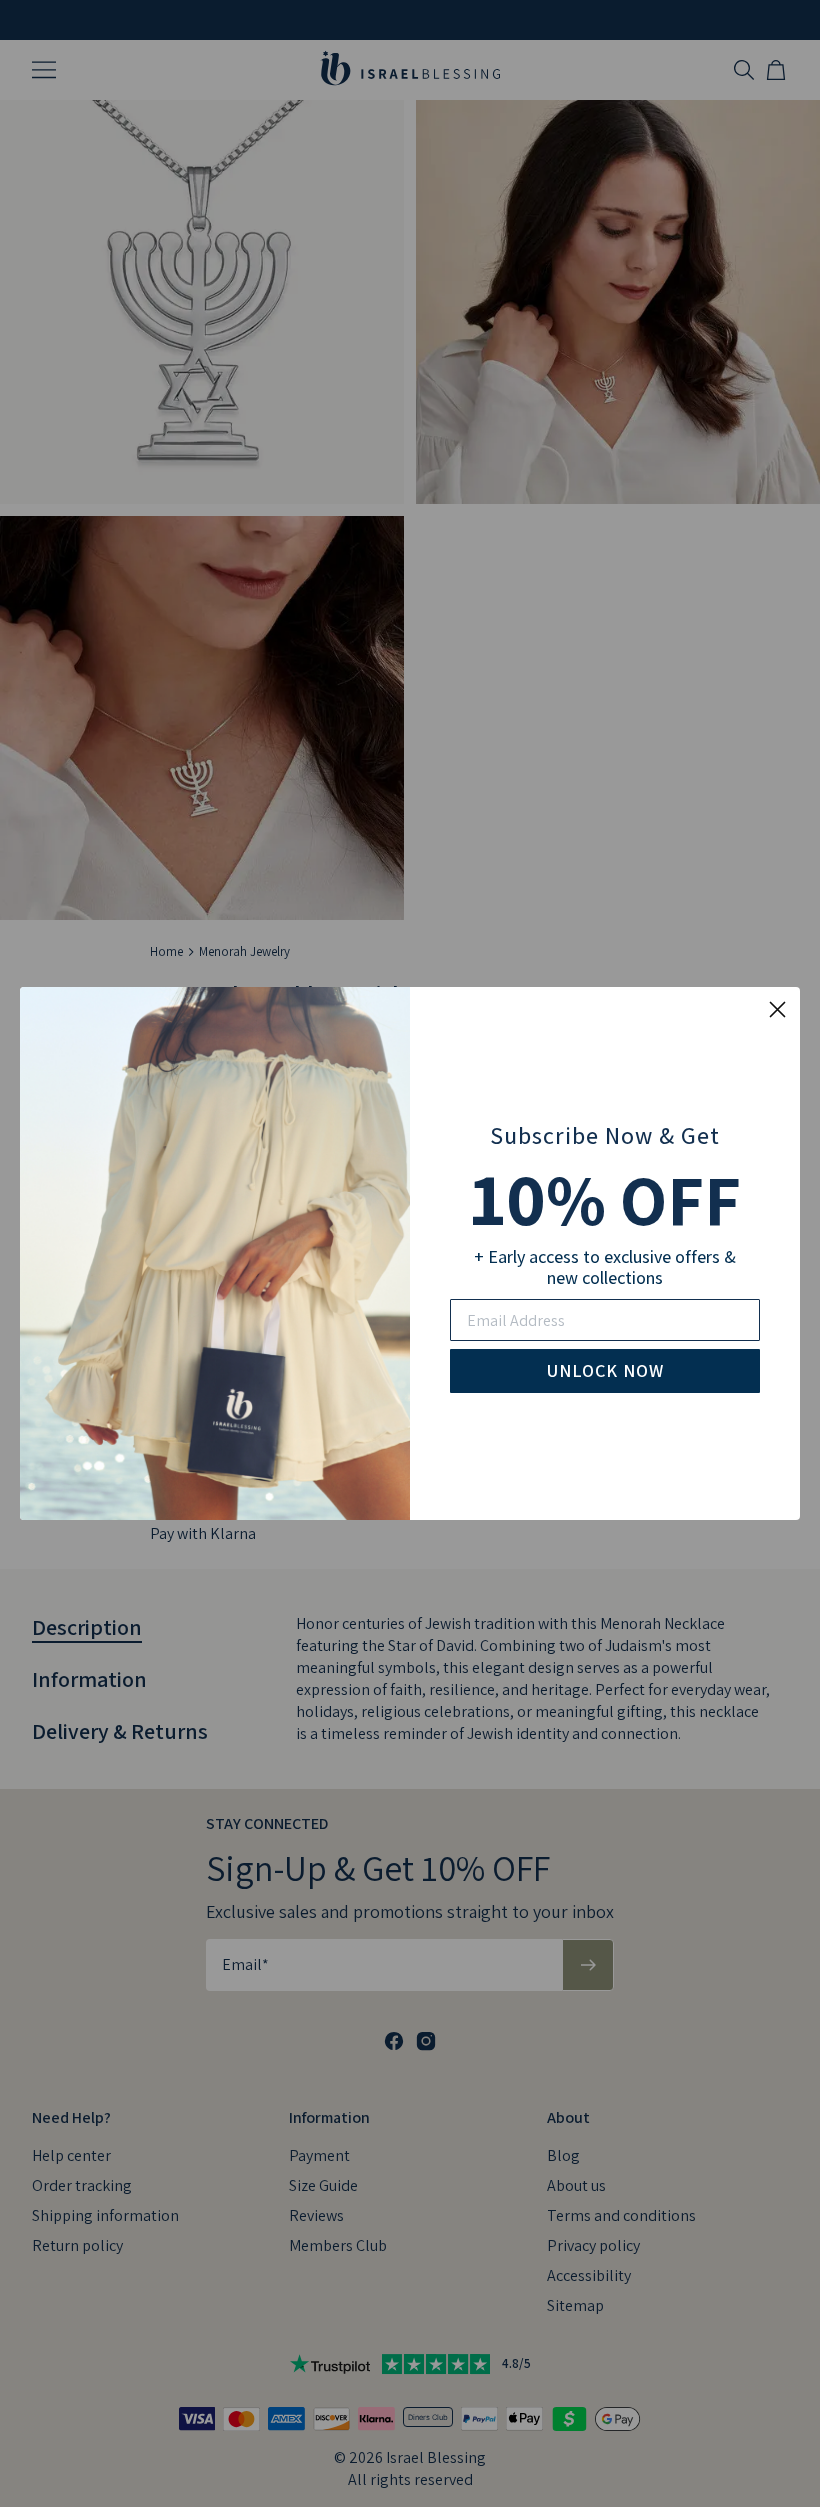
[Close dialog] (777, 1009)
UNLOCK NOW (605, 1370)
